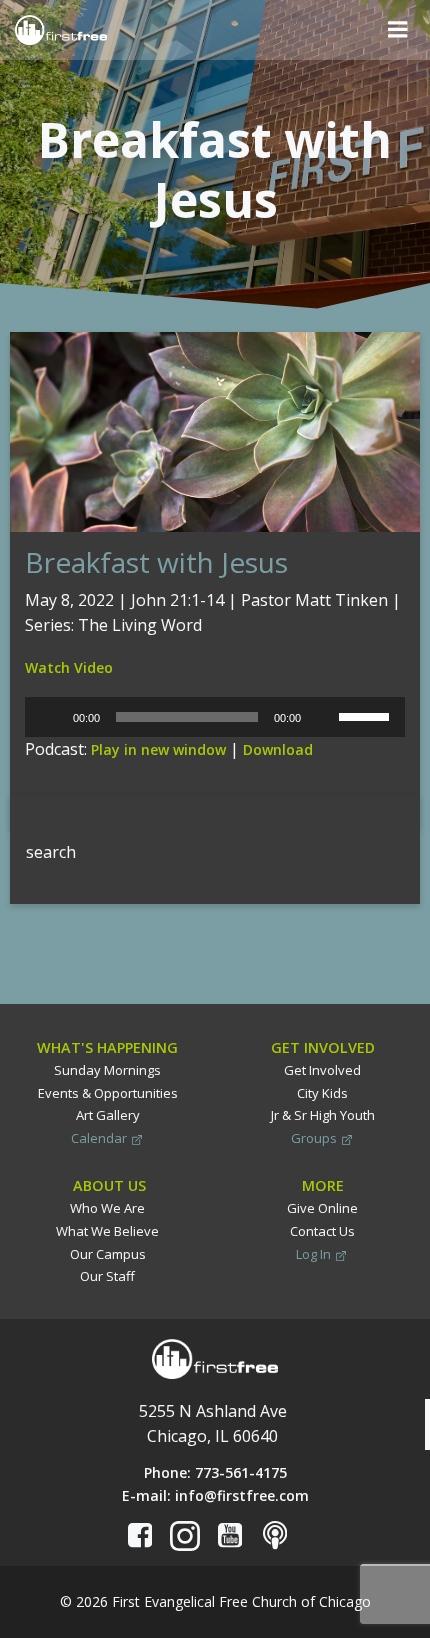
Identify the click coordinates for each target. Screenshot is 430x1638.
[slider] (367, 715)
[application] (215, 717)
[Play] (51, 717)
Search (35, 807)
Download (278, 749)
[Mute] (323, 717)
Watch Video (69, 667)
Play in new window (158, 749)
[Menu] (398, 30)
